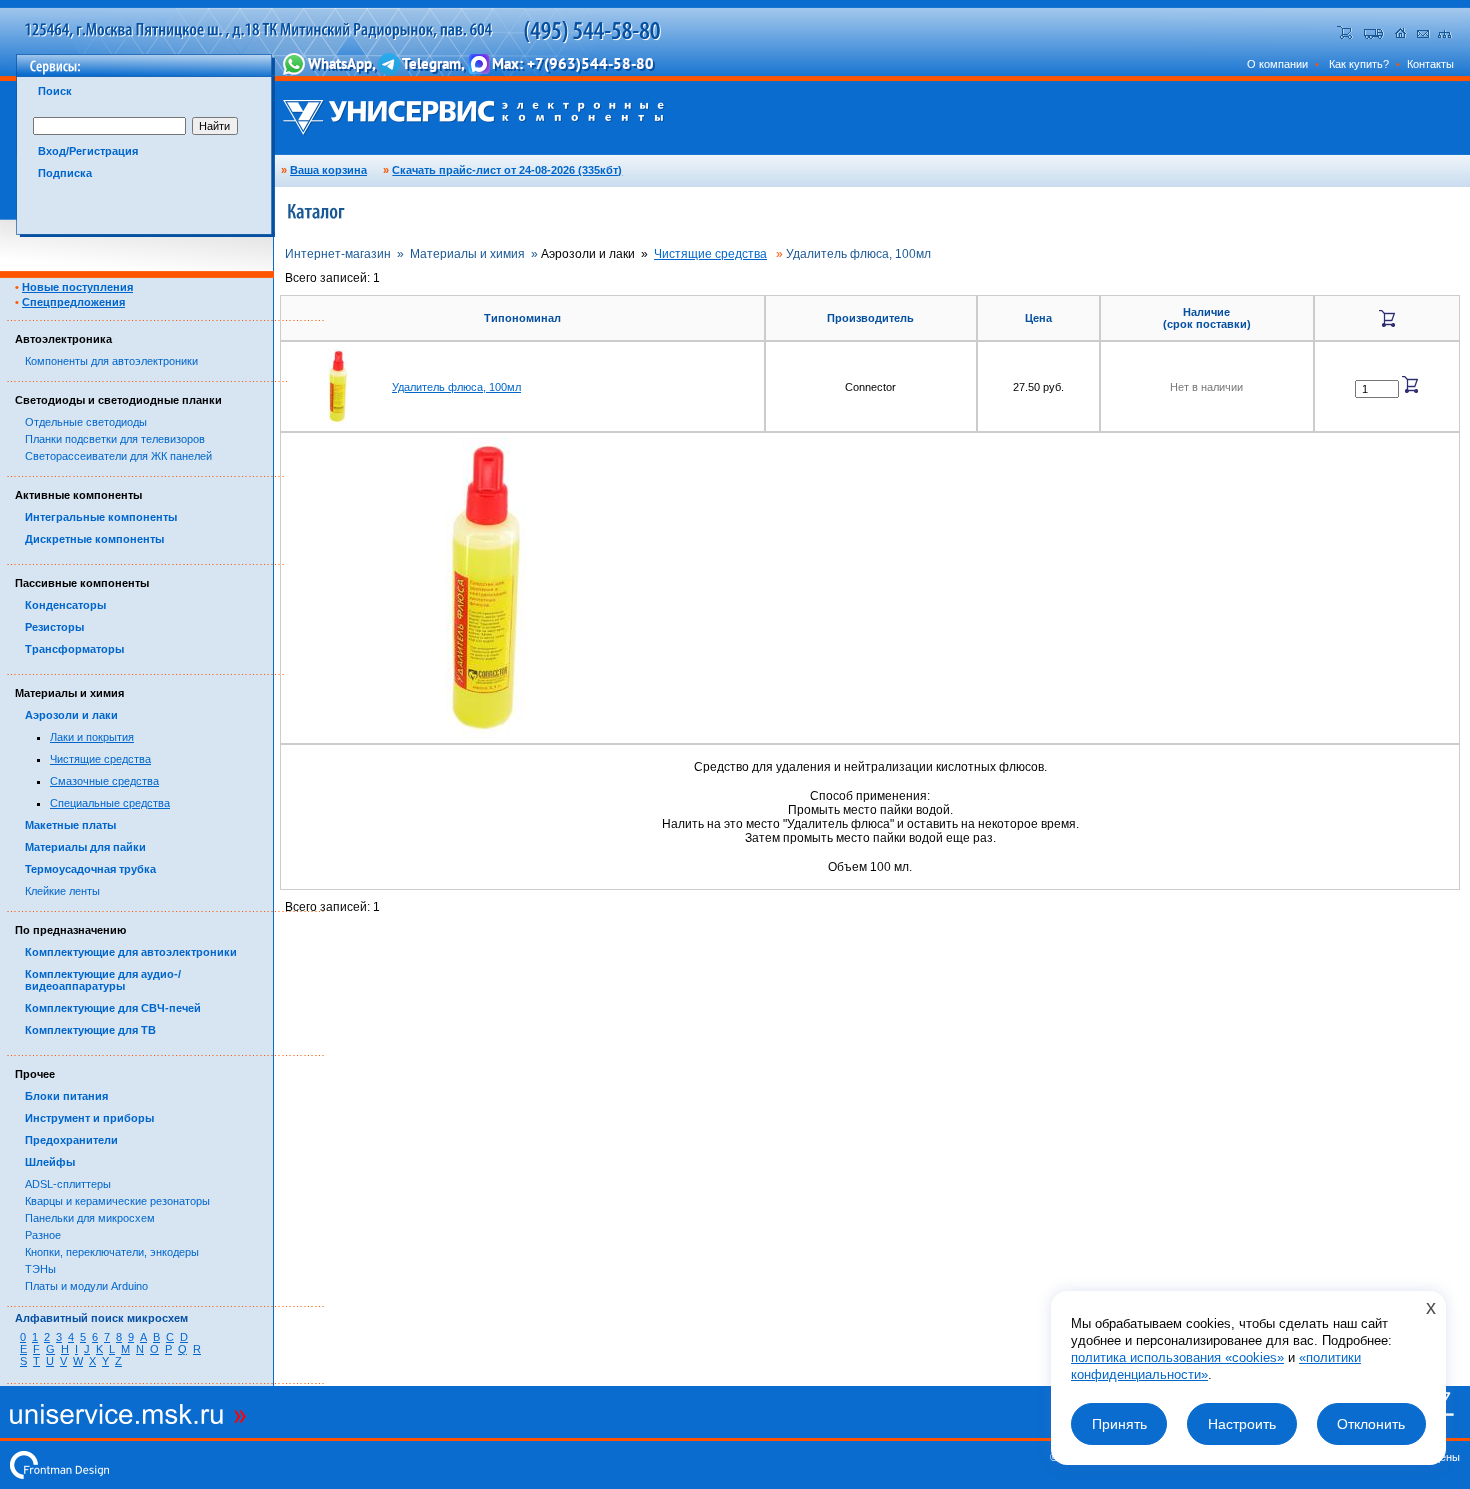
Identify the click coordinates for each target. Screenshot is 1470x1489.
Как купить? (1359, 64)
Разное (43, 1235)
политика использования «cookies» (1177, 1357)
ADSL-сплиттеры (68, 1184)
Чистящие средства (100, 759)
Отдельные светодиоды (86, 422)
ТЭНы (40, 1269)
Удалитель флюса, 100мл (456, 387)
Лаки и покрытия (92, 737)
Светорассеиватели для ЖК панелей (118, 456)
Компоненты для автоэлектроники (111, 361)
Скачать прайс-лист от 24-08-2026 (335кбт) (507, 170)
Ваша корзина (328, 170)
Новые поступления (77, 287)
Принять (1119, 1424)
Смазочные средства (104, 781)
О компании (1277, 64)
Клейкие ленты (62, 891)
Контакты (1430, 64)
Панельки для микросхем (90, 1218)
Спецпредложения (73, 302)
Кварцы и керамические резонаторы (117, 1201)
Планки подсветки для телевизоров (115, 439)
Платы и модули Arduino (86, 1286)
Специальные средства (110, 803)
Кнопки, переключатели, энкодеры (112, 1252)
